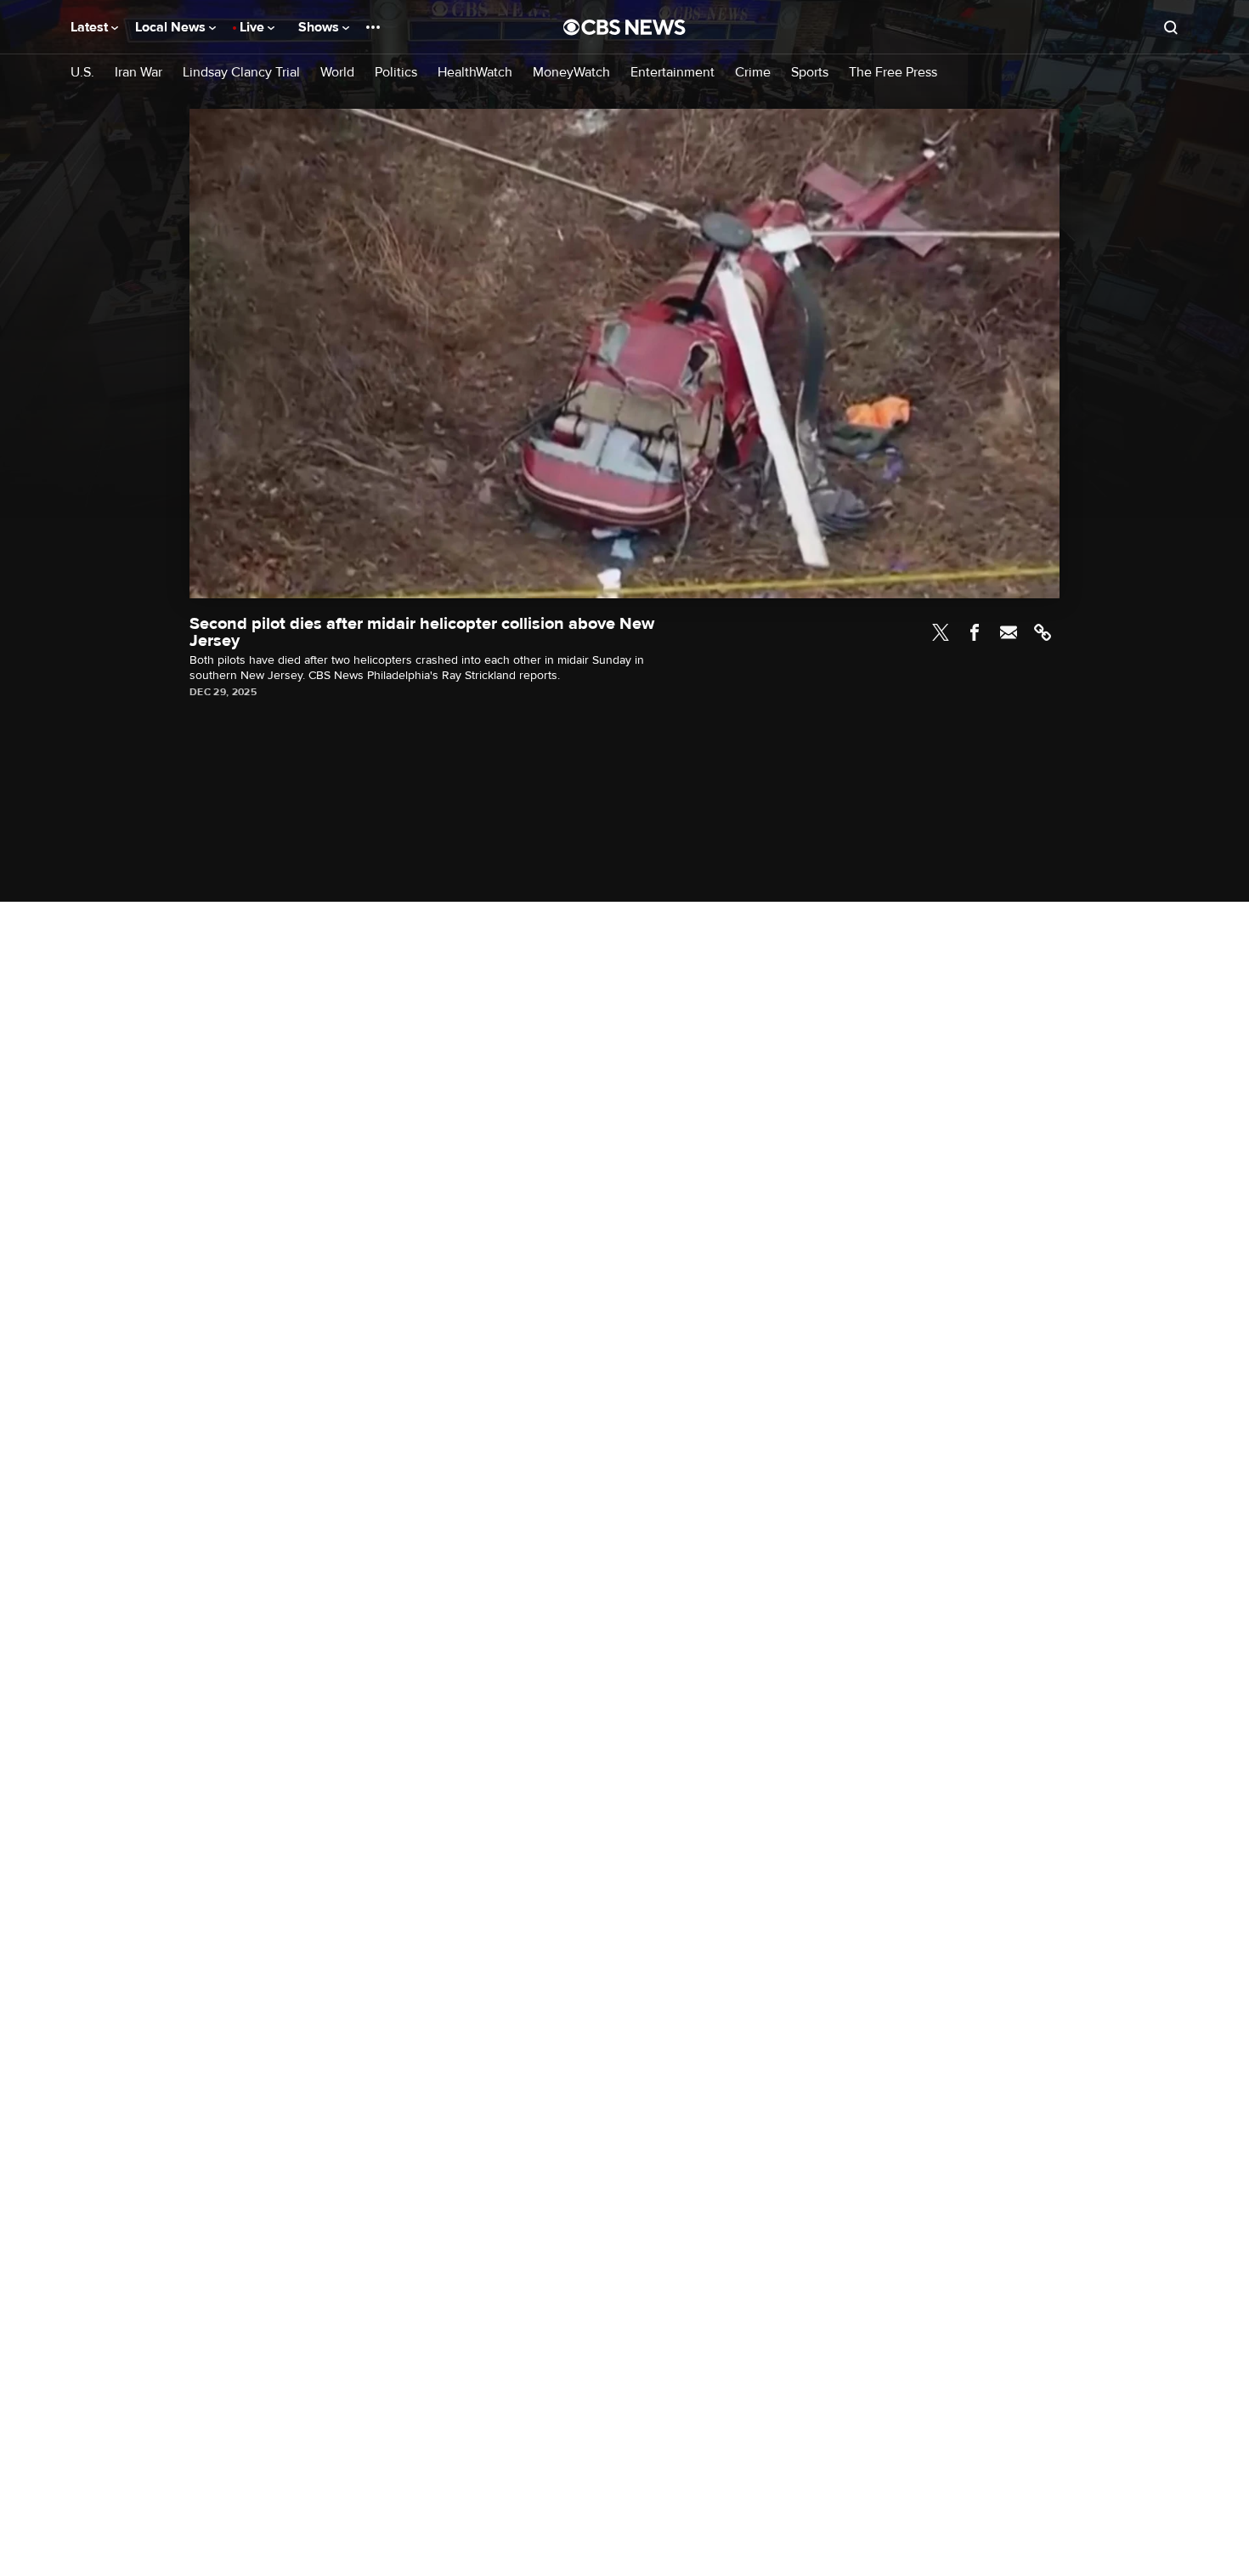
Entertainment (673, 73)
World (337, 73)
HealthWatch (475, 73)
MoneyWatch (571, 73)
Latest (91, 27)
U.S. (82, 73)
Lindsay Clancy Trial (241, 73)
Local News (172, 27)
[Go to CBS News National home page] (624, 27)
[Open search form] (1171, 27)
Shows (320, 27)
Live (254, 27)
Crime (753, 73)
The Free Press (893, 73)
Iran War (138, 73)
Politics (396, 73)
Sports (810, 73)
